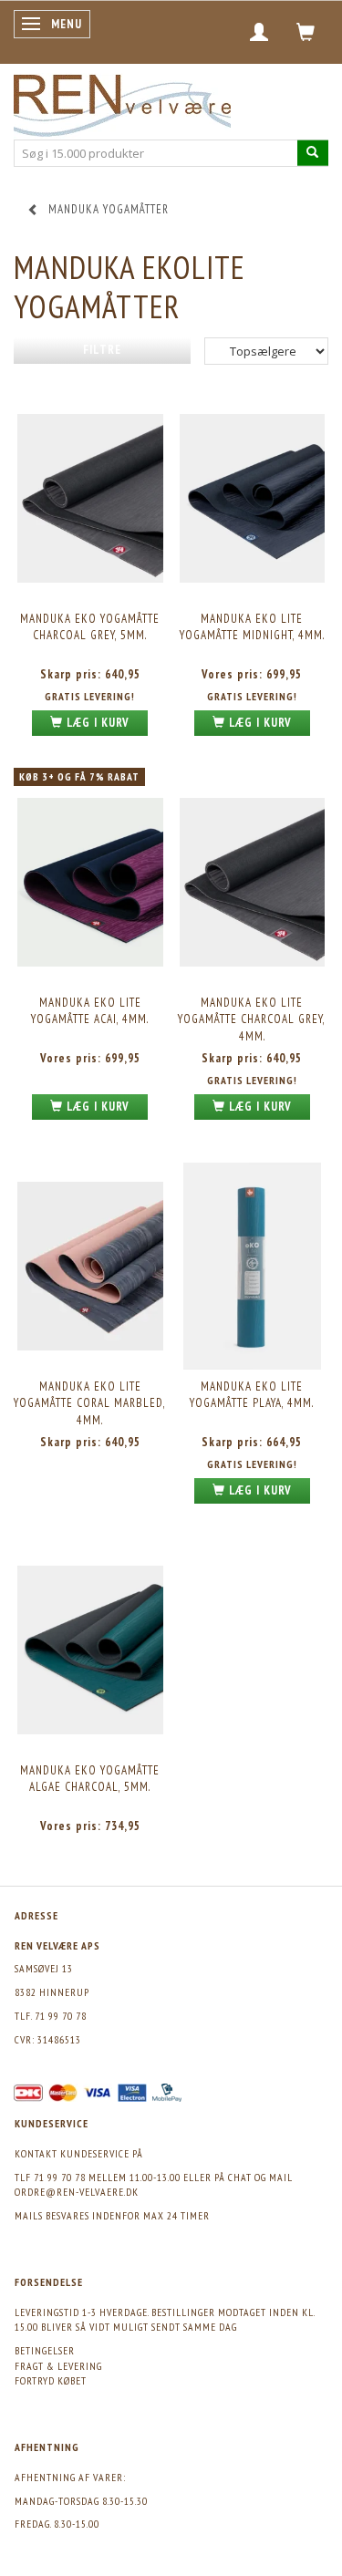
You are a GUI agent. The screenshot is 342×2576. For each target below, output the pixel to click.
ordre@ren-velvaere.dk (77, 2192)
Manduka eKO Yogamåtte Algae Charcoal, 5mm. (90, 1779)
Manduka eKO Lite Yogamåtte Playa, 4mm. (252, 1395)
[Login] (259, 32)
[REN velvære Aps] (122, 102)
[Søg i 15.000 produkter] (313, 153)
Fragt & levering (58, 2366)
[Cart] (306, 32)
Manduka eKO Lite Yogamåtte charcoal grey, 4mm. (252, 1019)
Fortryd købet (51, 2380)
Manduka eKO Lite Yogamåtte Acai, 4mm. (90, 1011)
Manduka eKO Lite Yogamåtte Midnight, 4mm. (252, 627)
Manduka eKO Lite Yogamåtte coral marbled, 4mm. (90, 1403)
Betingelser (45, 2350)
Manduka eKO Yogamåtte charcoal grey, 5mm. (90, 627)
